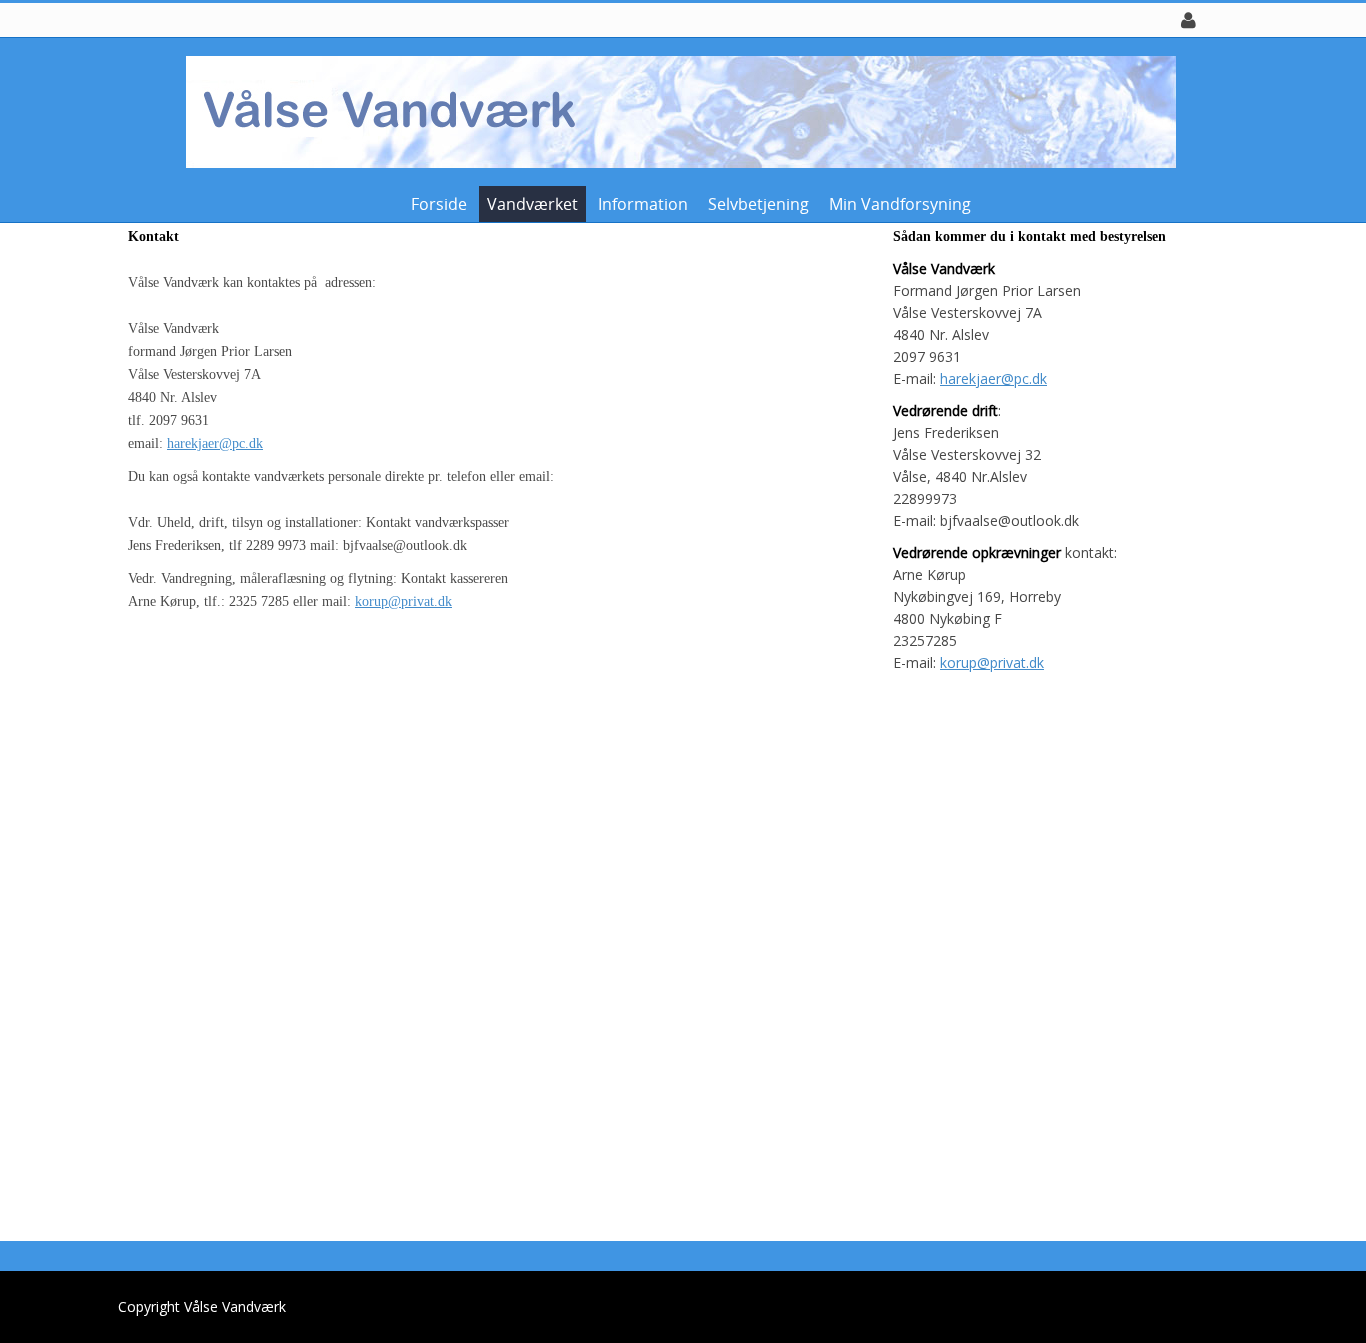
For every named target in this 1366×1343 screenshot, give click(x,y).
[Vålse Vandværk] (676, 110)
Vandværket (532, 204)
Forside (439, 204)
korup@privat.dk (403, 601)
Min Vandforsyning (900, 204)
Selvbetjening (758, 204)
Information (643, 204)
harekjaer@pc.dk (215, 443)
